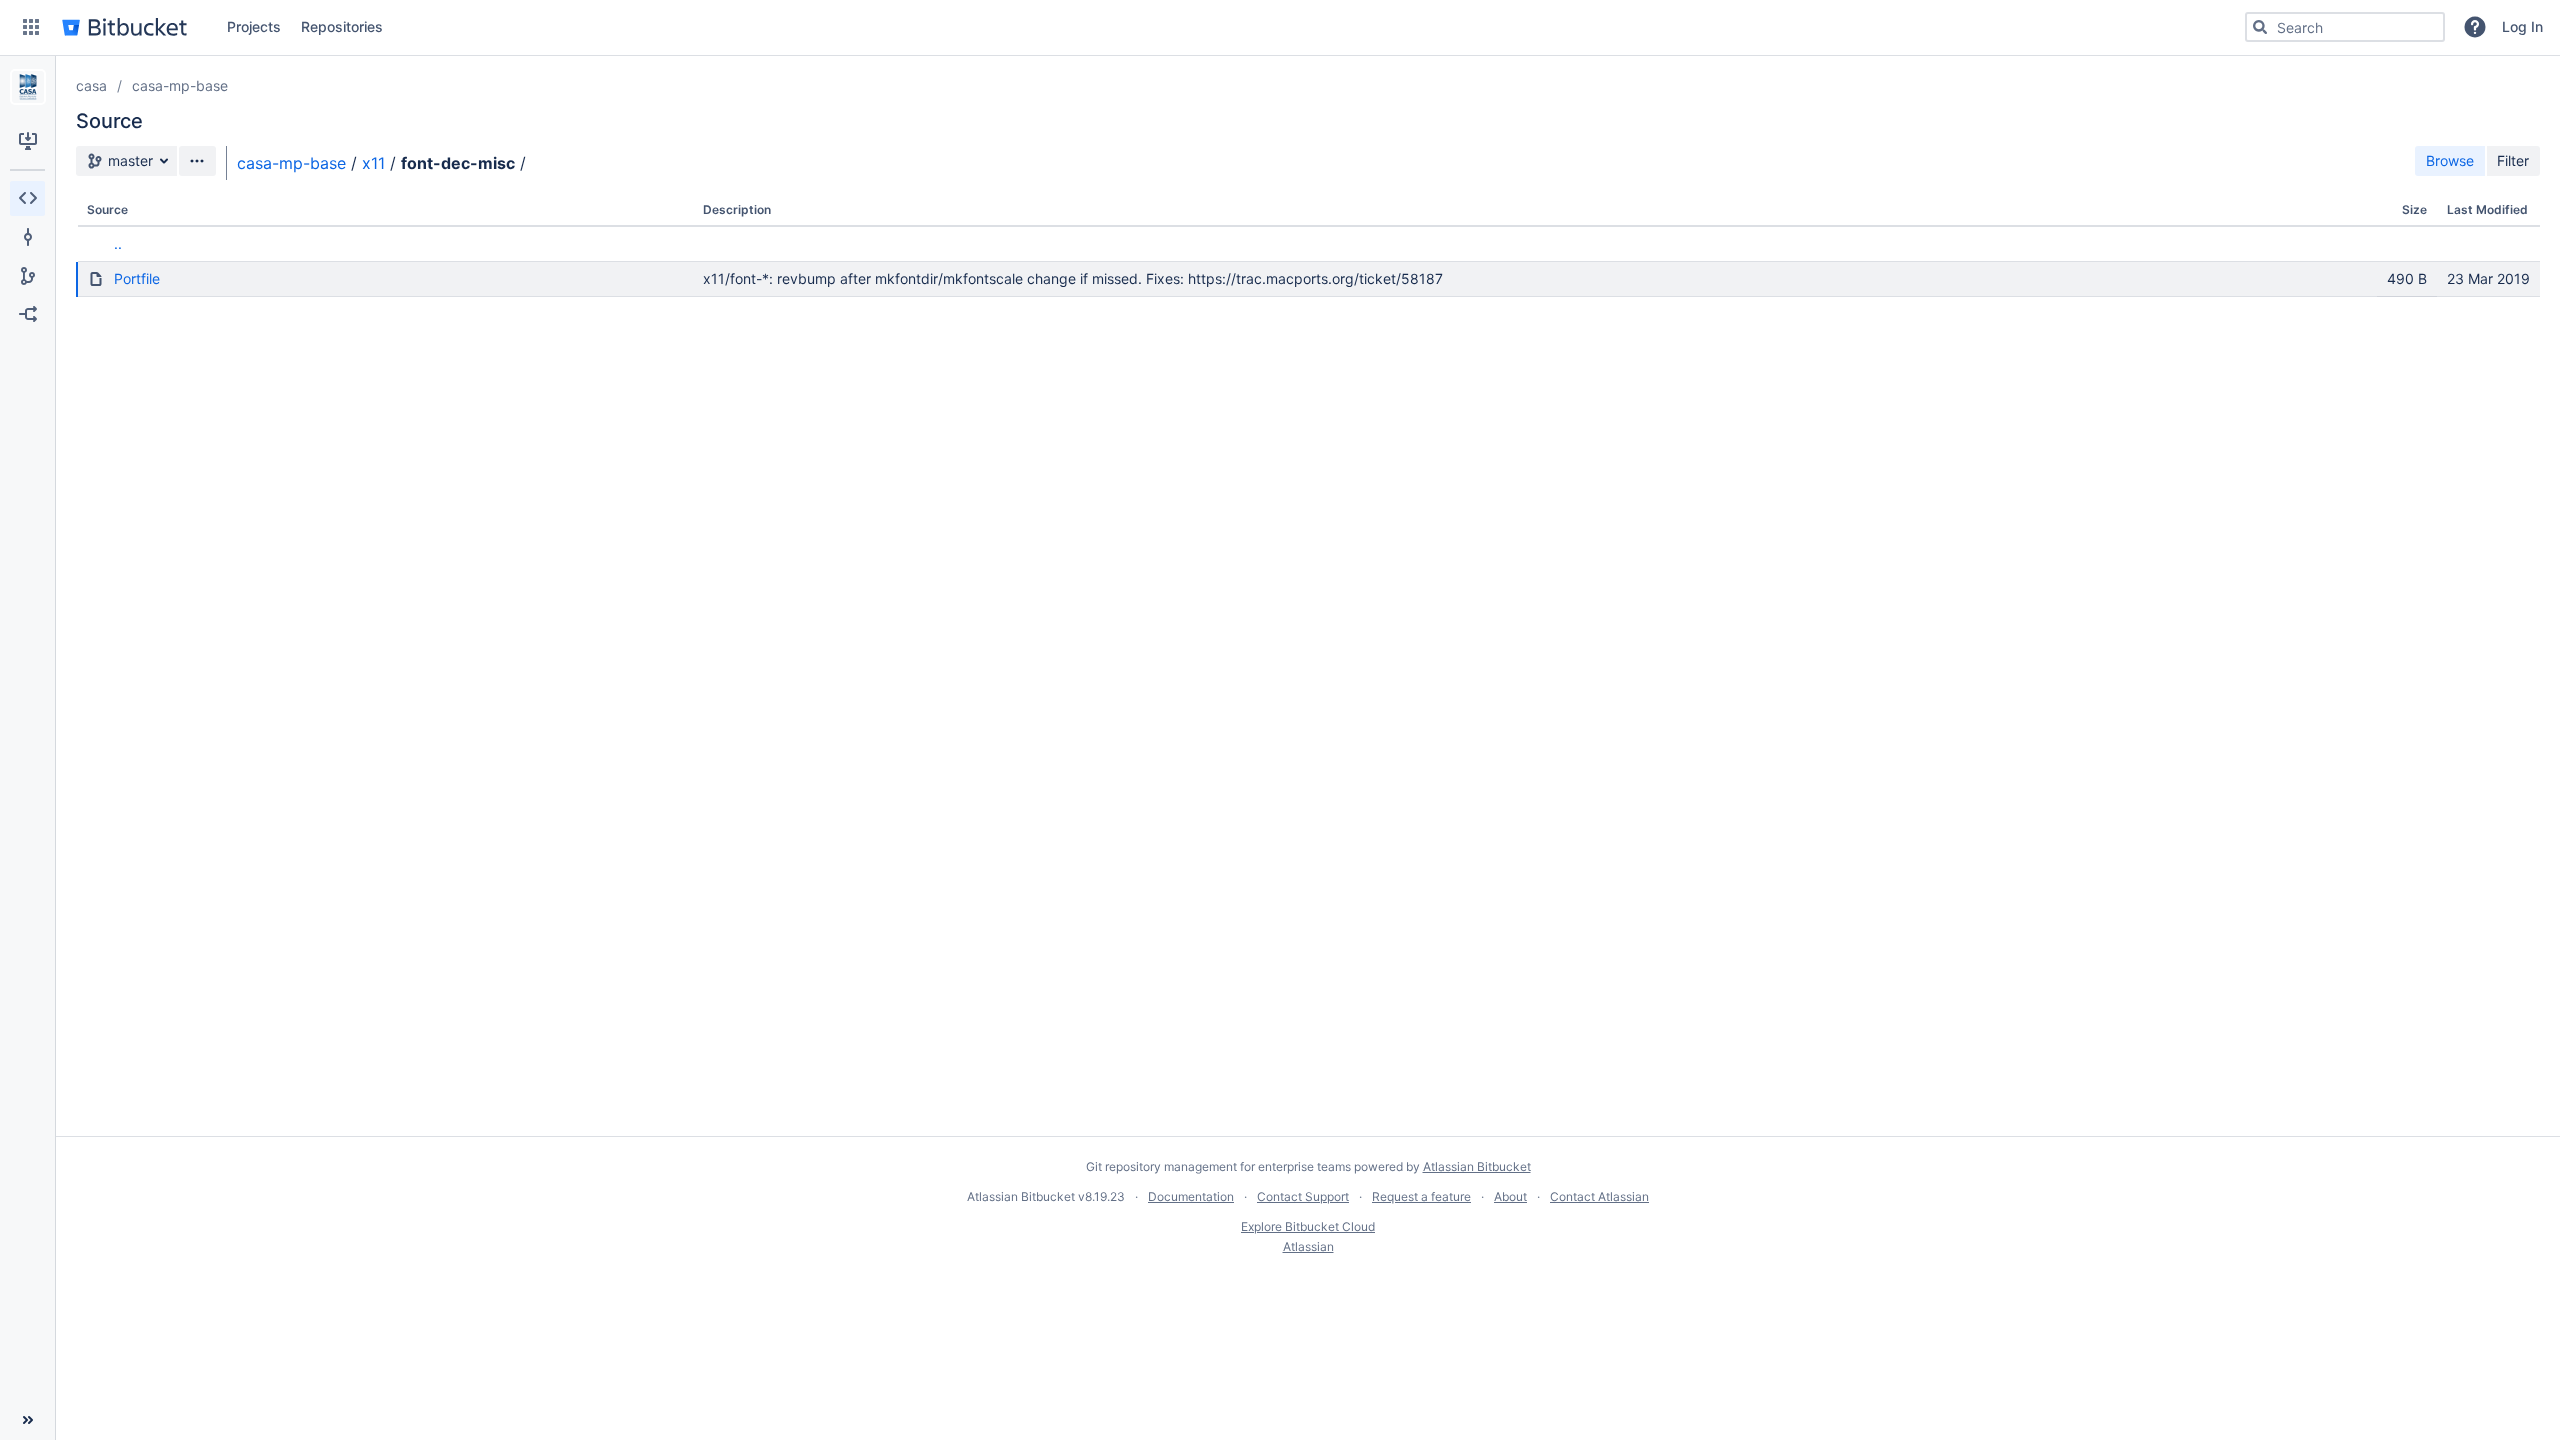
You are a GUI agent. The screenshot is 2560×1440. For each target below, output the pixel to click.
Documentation (1191, 1196)
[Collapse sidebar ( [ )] (27, 1420)
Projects (254, 26)
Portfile (137, 278)
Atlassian (1308, 1246)
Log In (2522, 26)
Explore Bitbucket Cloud (1308, 1226)
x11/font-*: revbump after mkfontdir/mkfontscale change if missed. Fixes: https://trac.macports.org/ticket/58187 (1073, 278)
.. (118, 243)
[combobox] (2345, 27)
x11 (373, 163)
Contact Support (1303, 1196)
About (1510, 1196)
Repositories (342, 26)
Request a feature (1421, 1196)
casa (91, 85)
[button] (31, 27)
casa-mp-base (180, 85)
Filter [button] (2513, 160)
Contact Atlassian (1599, 1196)
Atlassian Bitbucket (1477, 1166)
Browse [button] (2450, 160)
